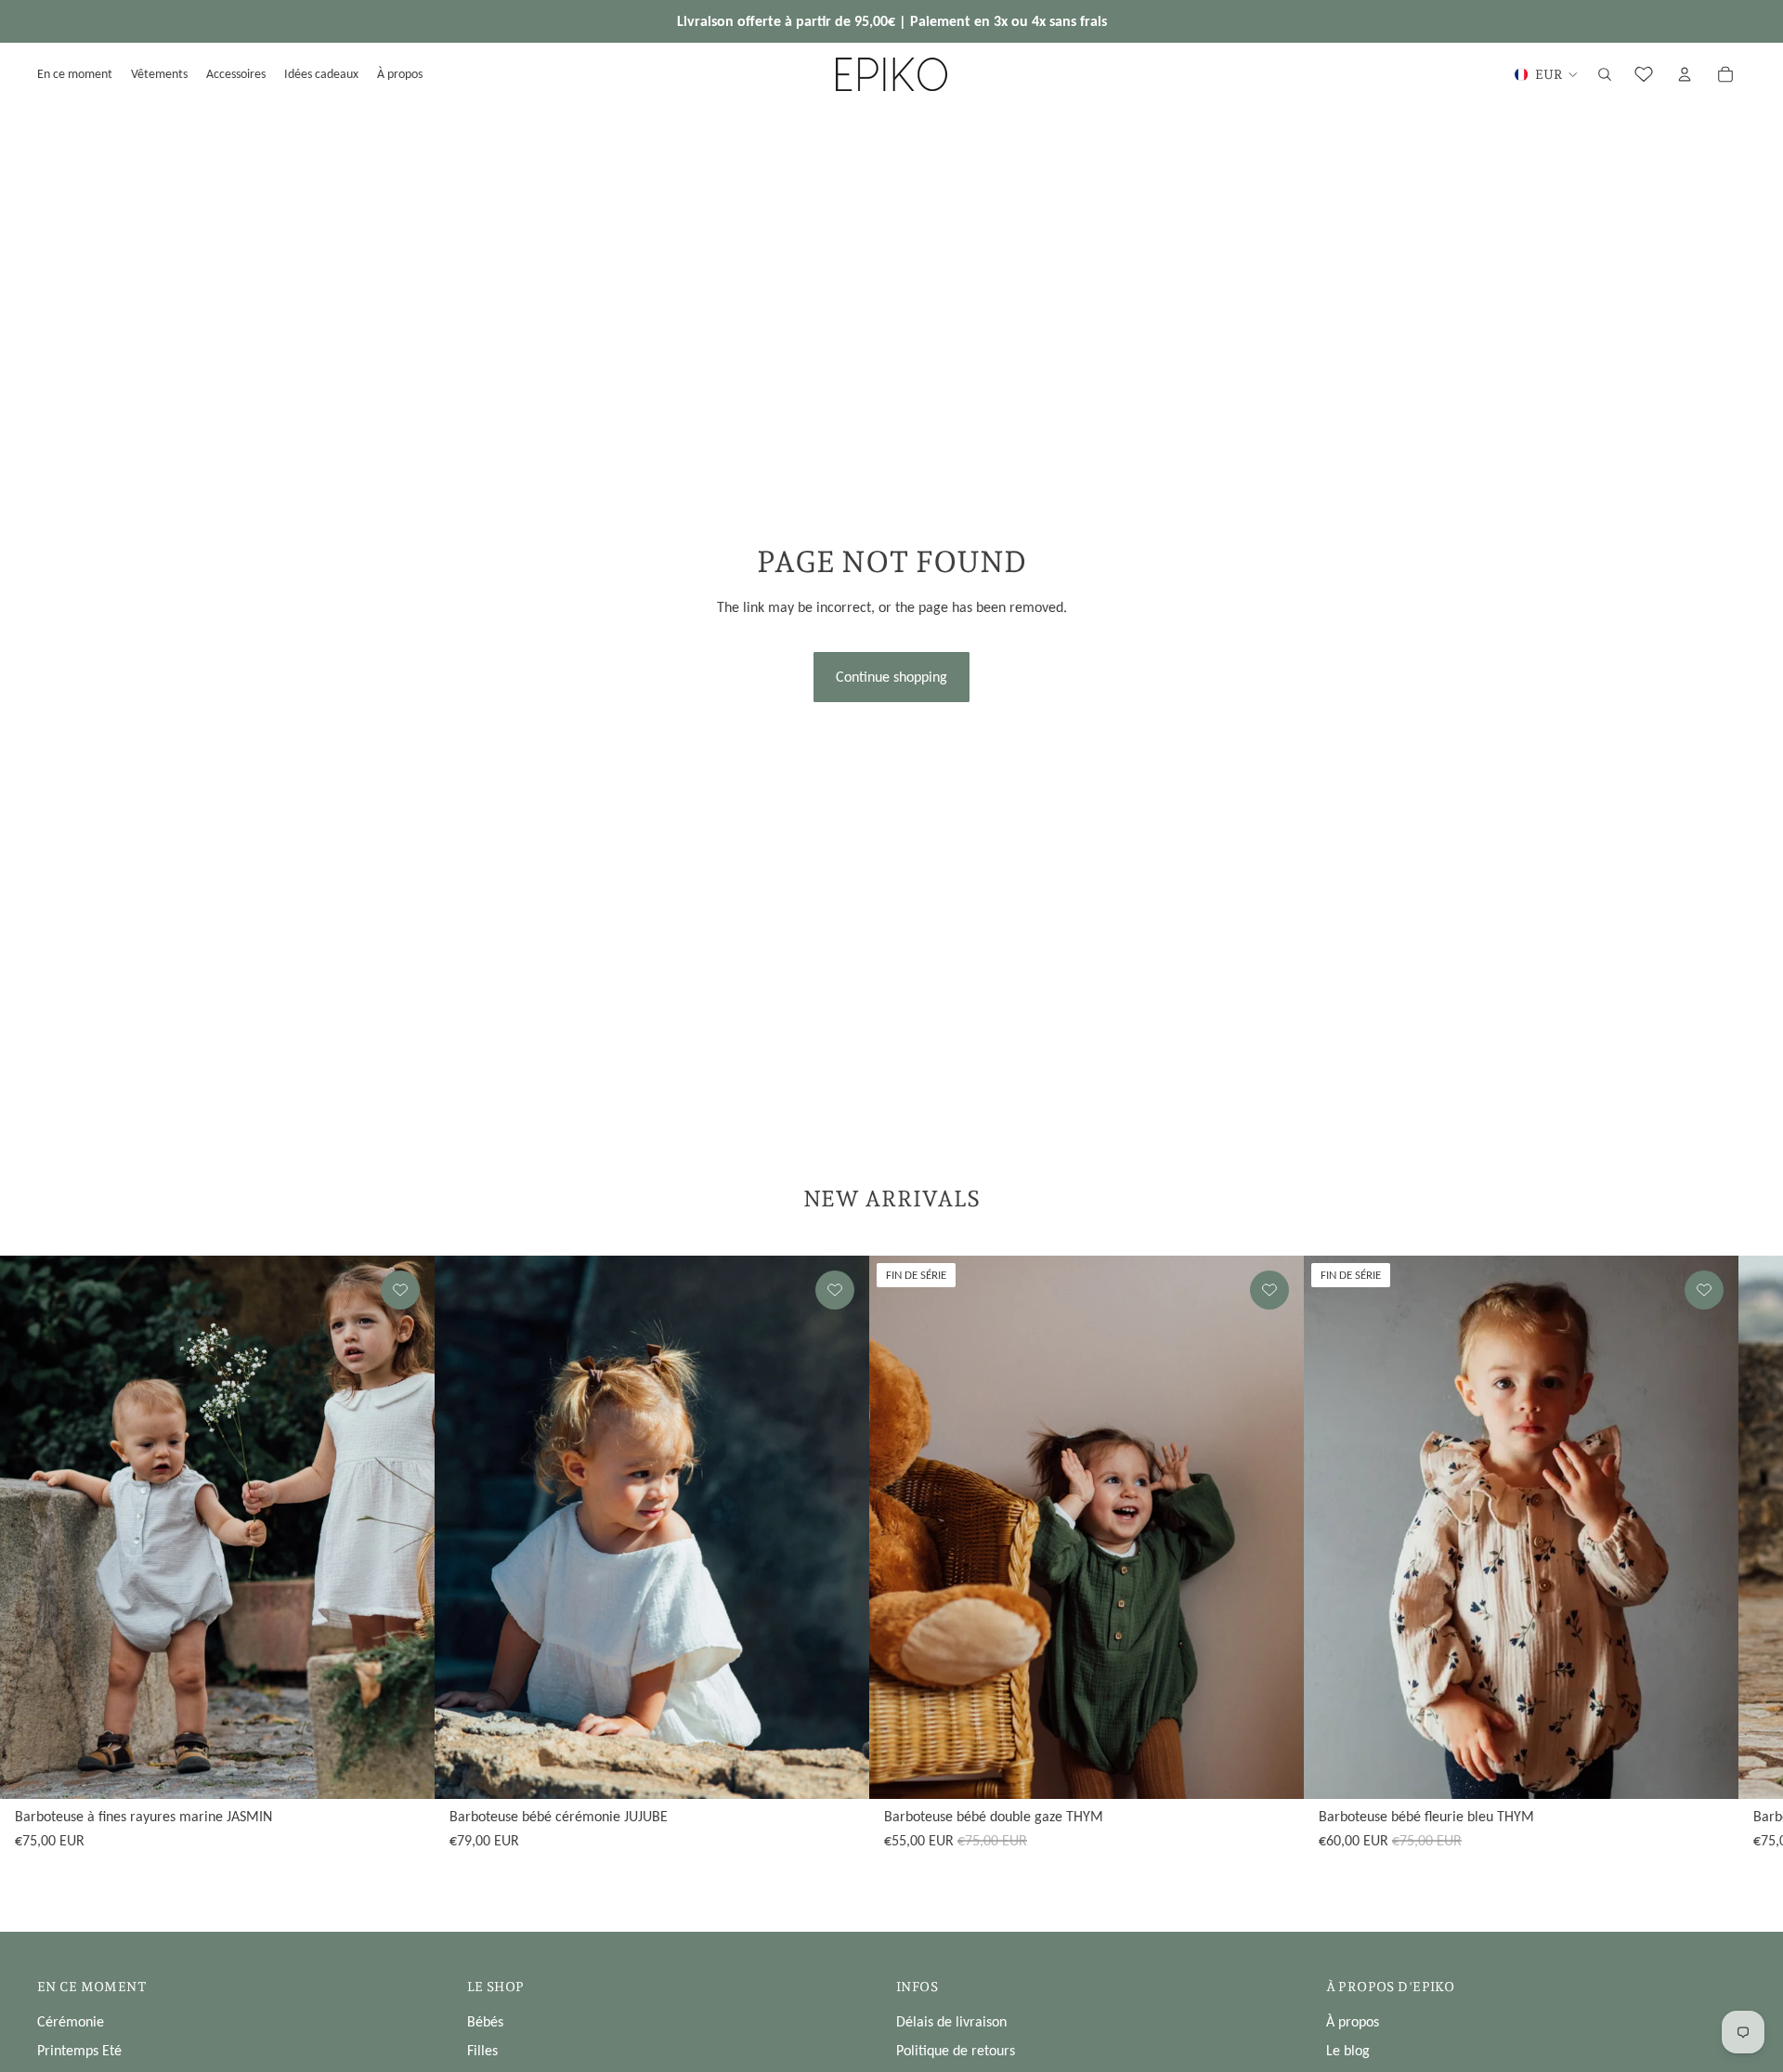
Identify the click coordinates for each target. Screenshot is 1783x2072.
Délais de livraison (951, 2021)
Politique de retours (956, 2050)
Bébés (485, 2021)
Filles (482, 2050)
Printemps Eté (79, 2050)
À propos (1353, 2021)
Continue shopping (891, 677)
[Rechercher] (1605, 74)
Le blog (1348, 2050)
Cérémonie (71, 2021)
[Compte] (1685, 74)
